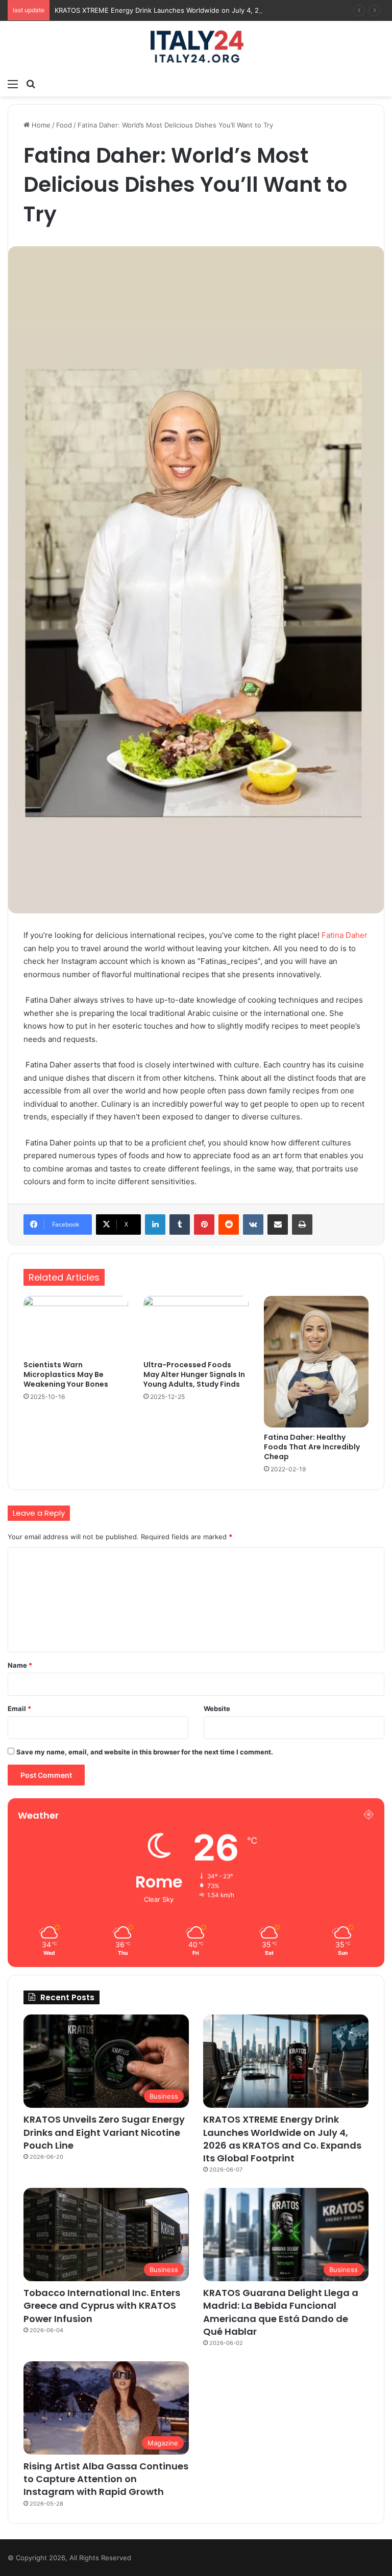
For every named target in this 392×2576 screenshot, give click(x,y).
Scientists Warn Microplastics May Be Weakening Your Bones (66, 1374)
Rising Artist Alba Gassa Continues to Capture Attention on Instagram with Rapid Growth (106, 2479)
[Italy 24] (196, 47)
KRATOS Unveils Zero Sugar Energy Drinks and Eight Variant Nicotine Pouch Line (104, 2132)
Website (217, 1708)
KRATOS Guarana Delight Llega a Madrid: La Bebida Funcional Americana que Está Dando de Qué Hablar (281, 2312)
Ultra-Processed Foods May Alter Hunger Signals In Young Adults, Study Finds (194, 1374)
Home (40, 125)
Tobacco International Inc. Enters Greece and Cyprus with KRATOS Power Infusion (102, 2305)
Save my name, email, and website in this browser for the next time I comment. (145, 1752)
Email (19, 1708)
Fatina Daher (345, 935)
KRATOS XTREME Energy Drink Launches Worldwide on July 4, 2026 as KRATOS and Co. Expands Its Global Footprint (282, 2139)
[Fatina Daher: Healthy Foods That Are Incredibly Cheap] (316, 1362)
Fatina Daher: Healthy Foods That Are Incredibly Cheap (312, 1447)
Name (20, 1665)
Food (64, 125)
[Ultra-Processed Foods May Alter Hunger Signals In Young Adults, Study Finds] (196, 1325)
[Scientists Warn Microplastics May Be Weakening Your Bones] (76, 1325)
